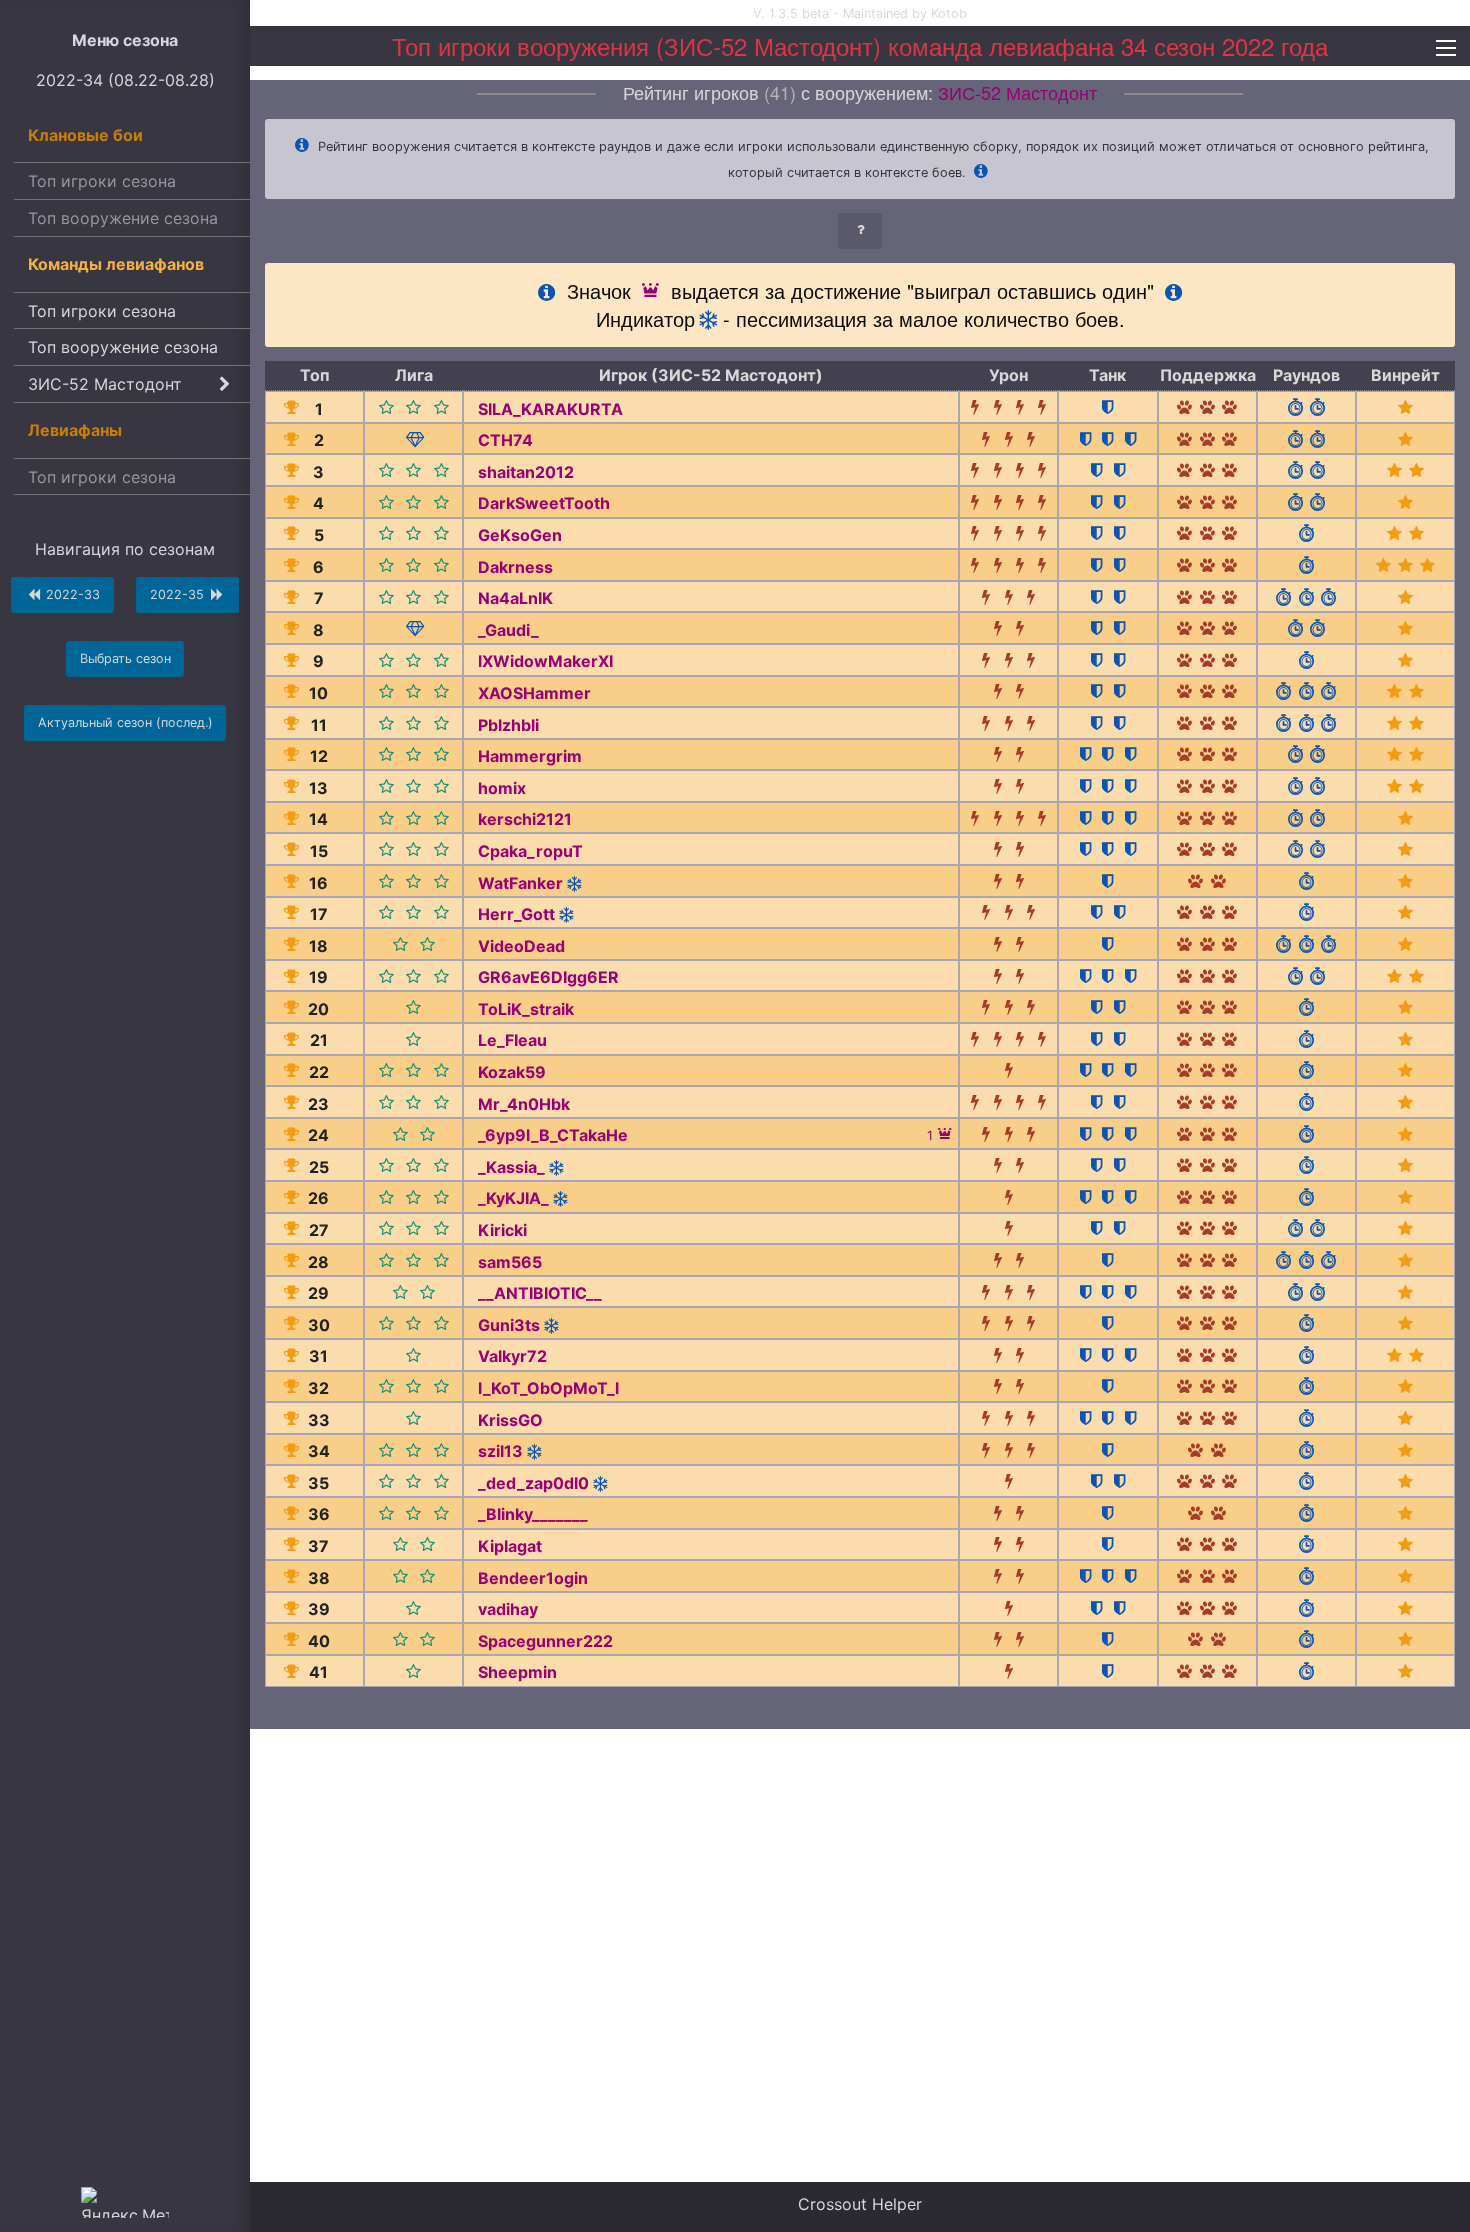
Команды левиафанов (116, 264)
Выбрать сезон (125, 658)
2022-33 (71, 594)
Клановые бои (85, 135)
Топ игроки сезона (102, 181)
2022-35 (179, 594)
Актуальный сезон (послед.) (125, 722)
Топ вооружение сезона (123, 218)
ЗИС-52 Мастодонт (105, 384)
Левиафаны (75, 430)
